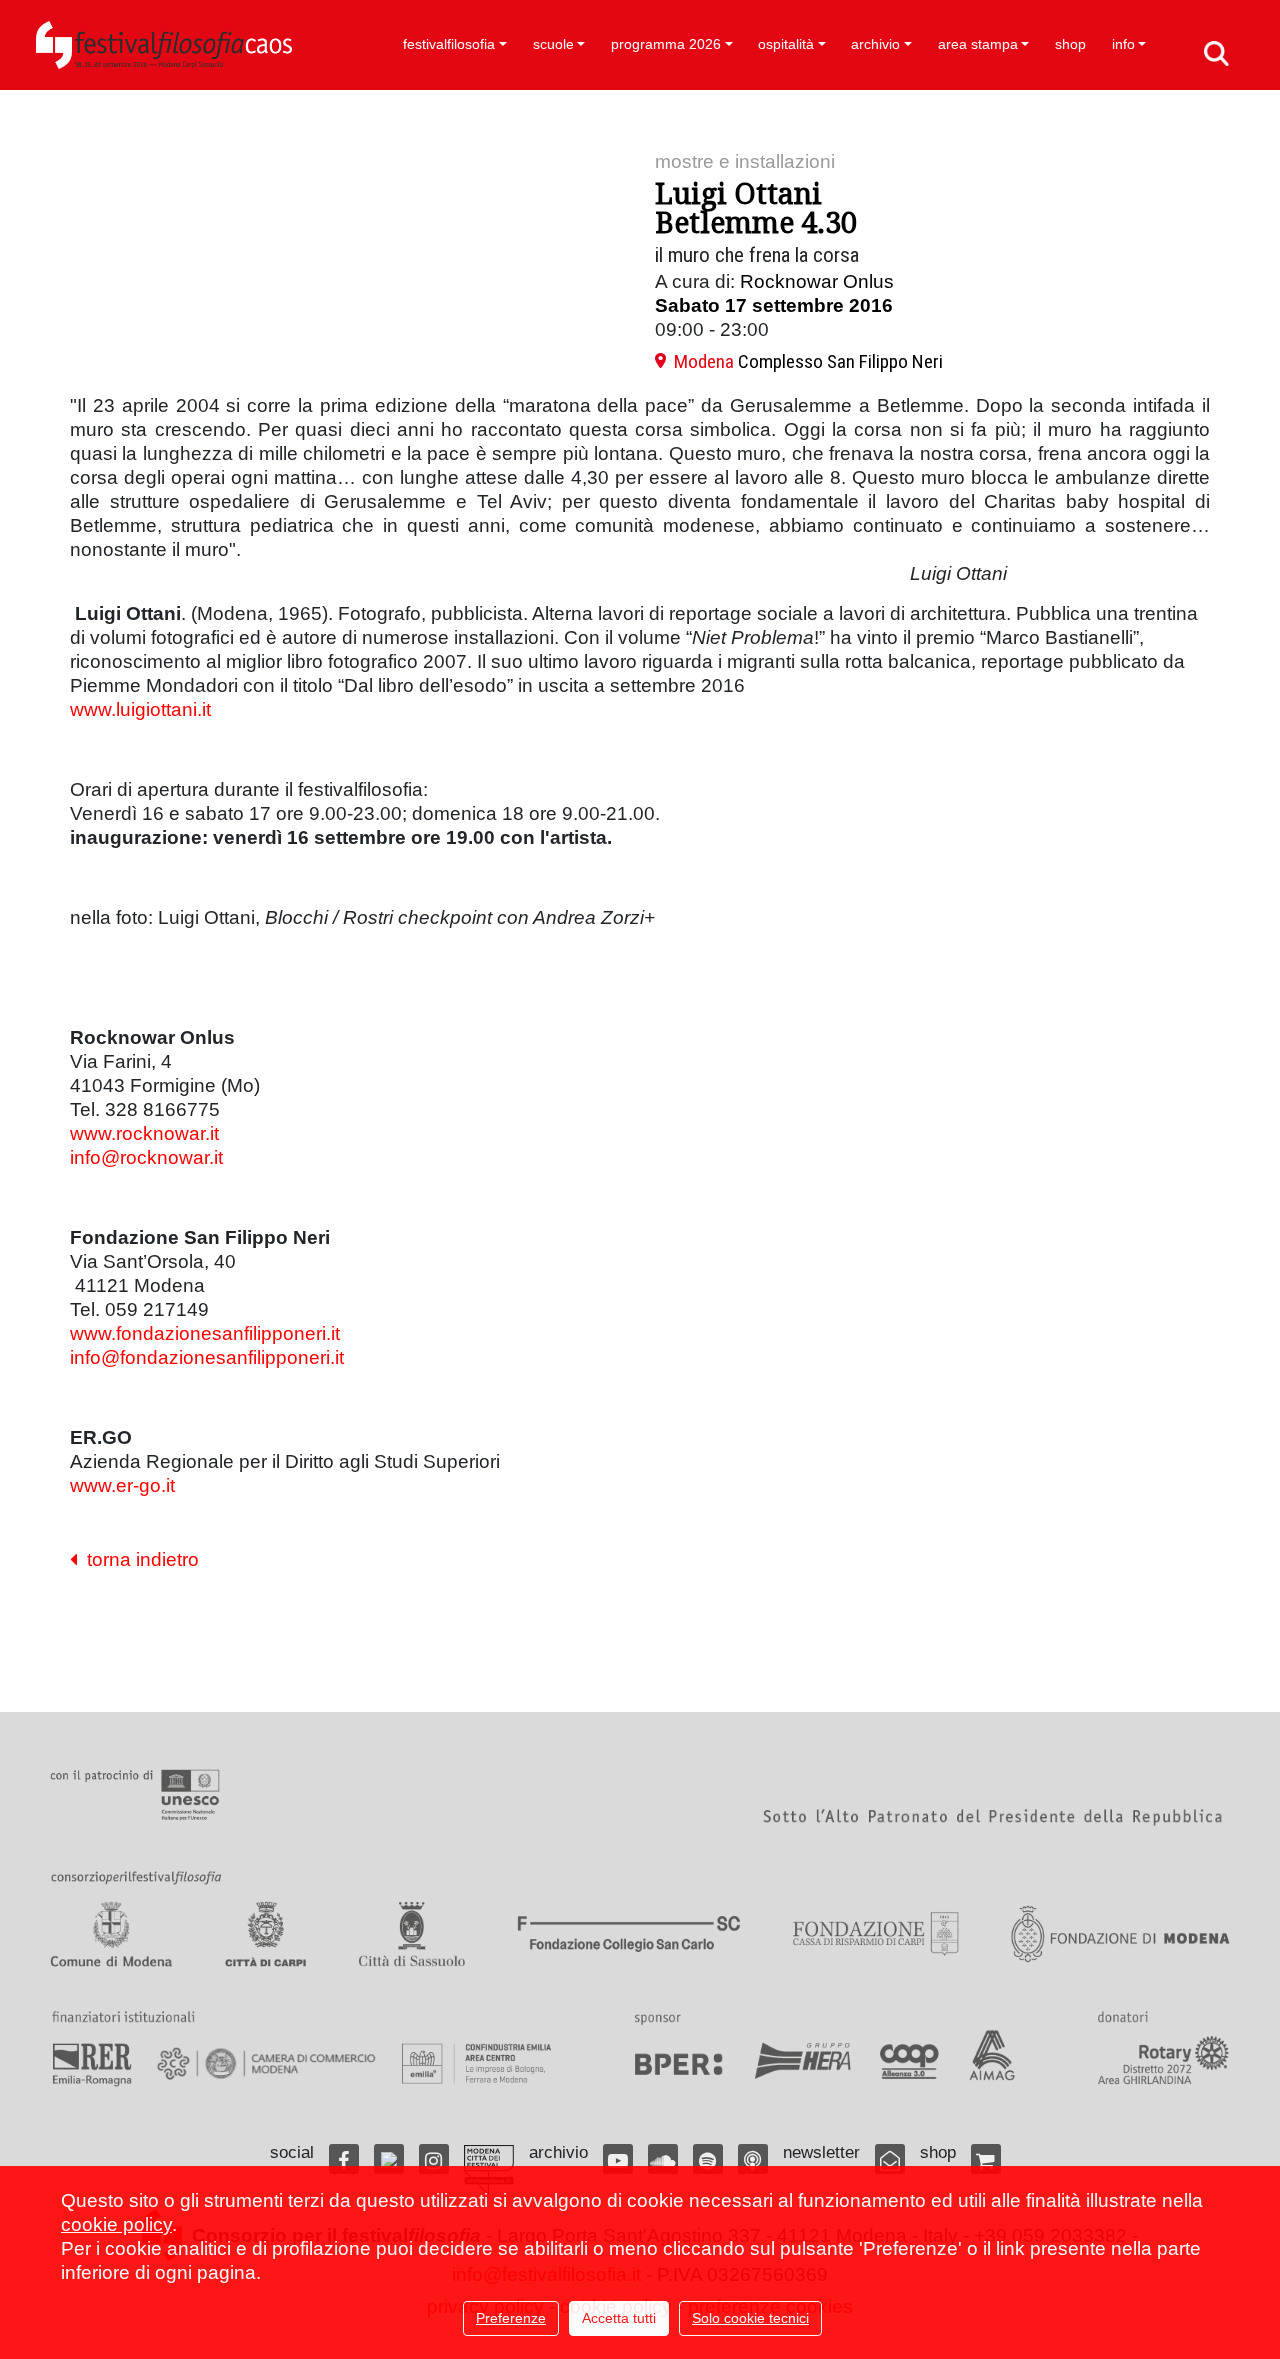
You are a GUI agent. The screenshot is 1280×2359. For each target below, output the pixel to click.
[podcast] (753, 2159)
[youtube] (618, 2159)
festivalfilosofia (449, 44)
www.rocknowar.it (144, 1133)
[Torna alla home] (164, 45)
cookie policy (116, 2224)
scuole (553, 44)
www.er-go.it (122, 1485)
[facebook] (344, 2159)
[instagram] (434, 2159)
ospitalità (786, 44)
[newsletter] (890, 2159)
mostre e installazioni (745, 161)
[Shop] (986, 2159)
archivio (875, 44)
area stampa (978, 44)
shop (1070, 44)
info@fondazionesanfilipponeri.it (207, 1357)
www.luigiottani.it (140, 709)
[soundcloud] (663, 2159)
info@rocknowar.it (146, 1157)
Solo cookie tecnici (750, 2318)
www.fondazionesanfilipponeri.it (205, 1333)
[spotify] (708, 2159)
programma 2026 (666, 44)
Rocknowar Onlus (817, 281)
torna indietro (138, 1559)
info (1123, 44)
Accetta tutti (619, 2318)
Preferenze (511, 2318)
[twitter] (389, 2159)
